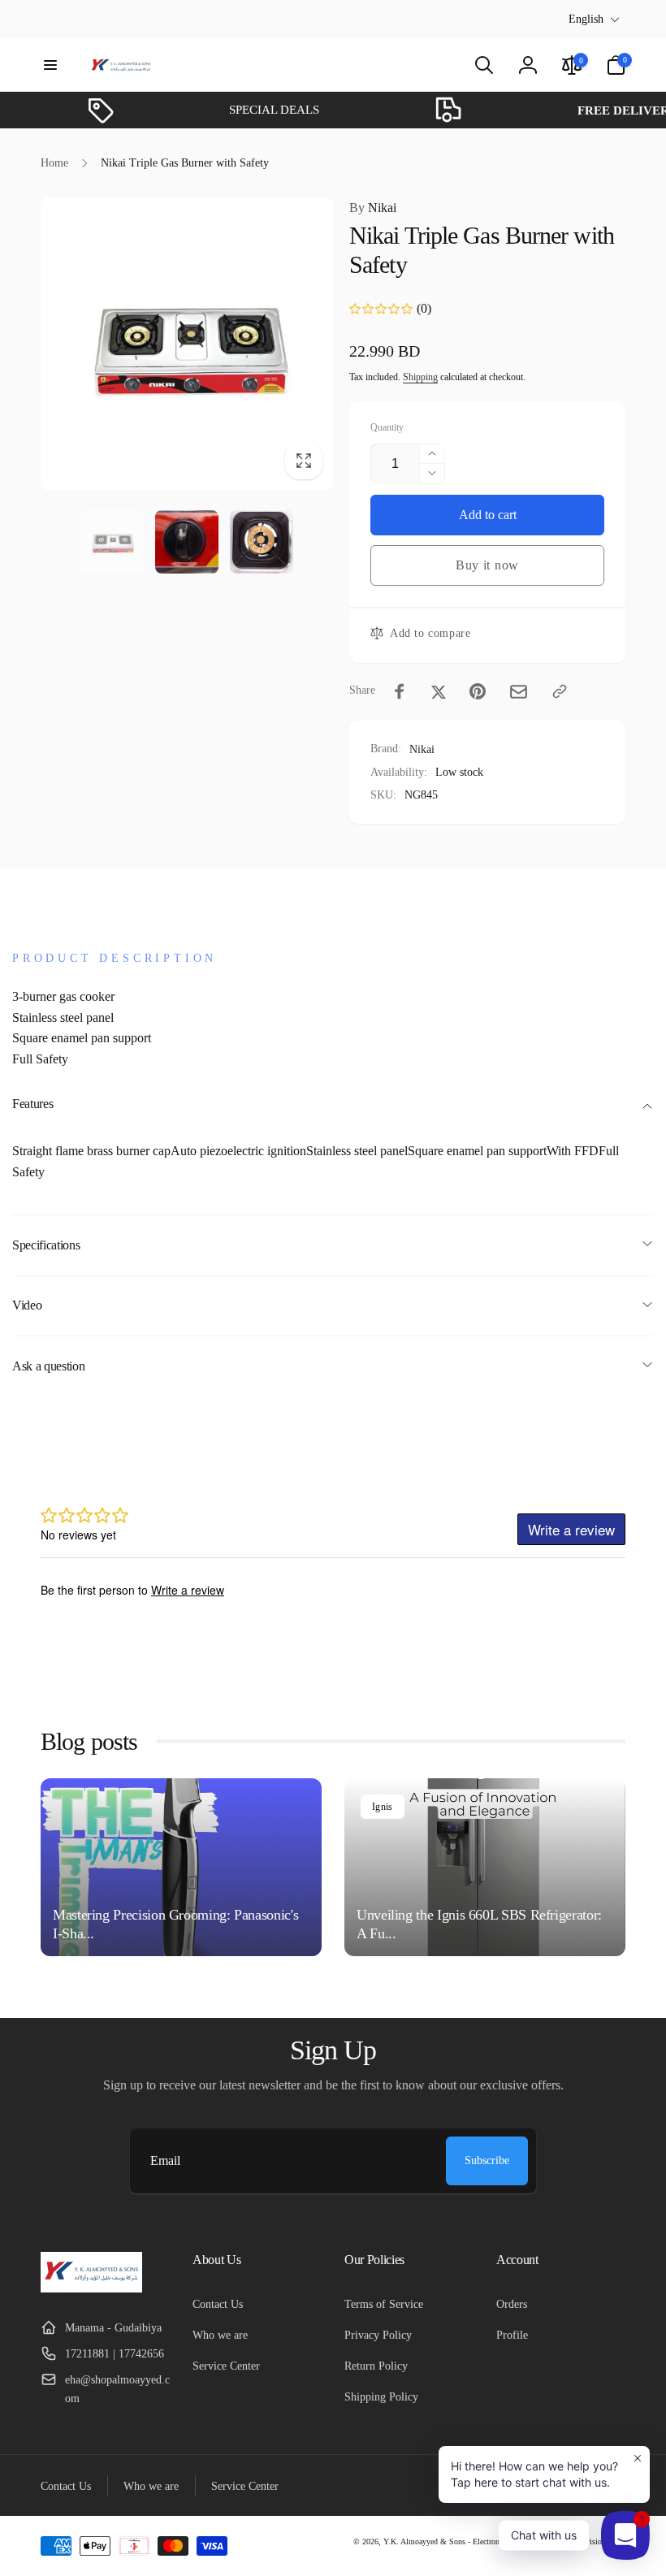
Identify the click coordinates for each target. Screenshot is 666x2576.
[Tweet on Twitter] (439, 691)
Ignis (383, 1807)
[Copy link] (560, 691)
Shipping (420, 377)
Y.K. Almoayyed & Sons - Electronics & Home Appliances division (495, 2541)
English (586, 19)
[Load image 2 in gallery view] (187, 542)
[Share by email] (519, 692)
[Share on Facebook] (400, 691)
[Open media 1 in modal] (187, 343)
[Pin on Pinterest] (478, 691)
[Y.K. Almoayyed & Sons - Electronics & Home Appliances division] (91, 2288)
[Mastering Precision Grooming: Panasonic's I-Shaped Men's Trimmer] (181, 1867)
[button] (50, 65)
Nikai (373, 208)
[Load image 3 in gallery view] (262, 542)
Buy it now (487, 565)
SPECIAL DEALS (257, 110)
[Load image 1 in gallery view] (112, 542)
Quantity (387, 428)
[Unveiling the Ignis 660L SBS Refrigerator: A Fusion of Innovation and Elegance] (485, 1867)
